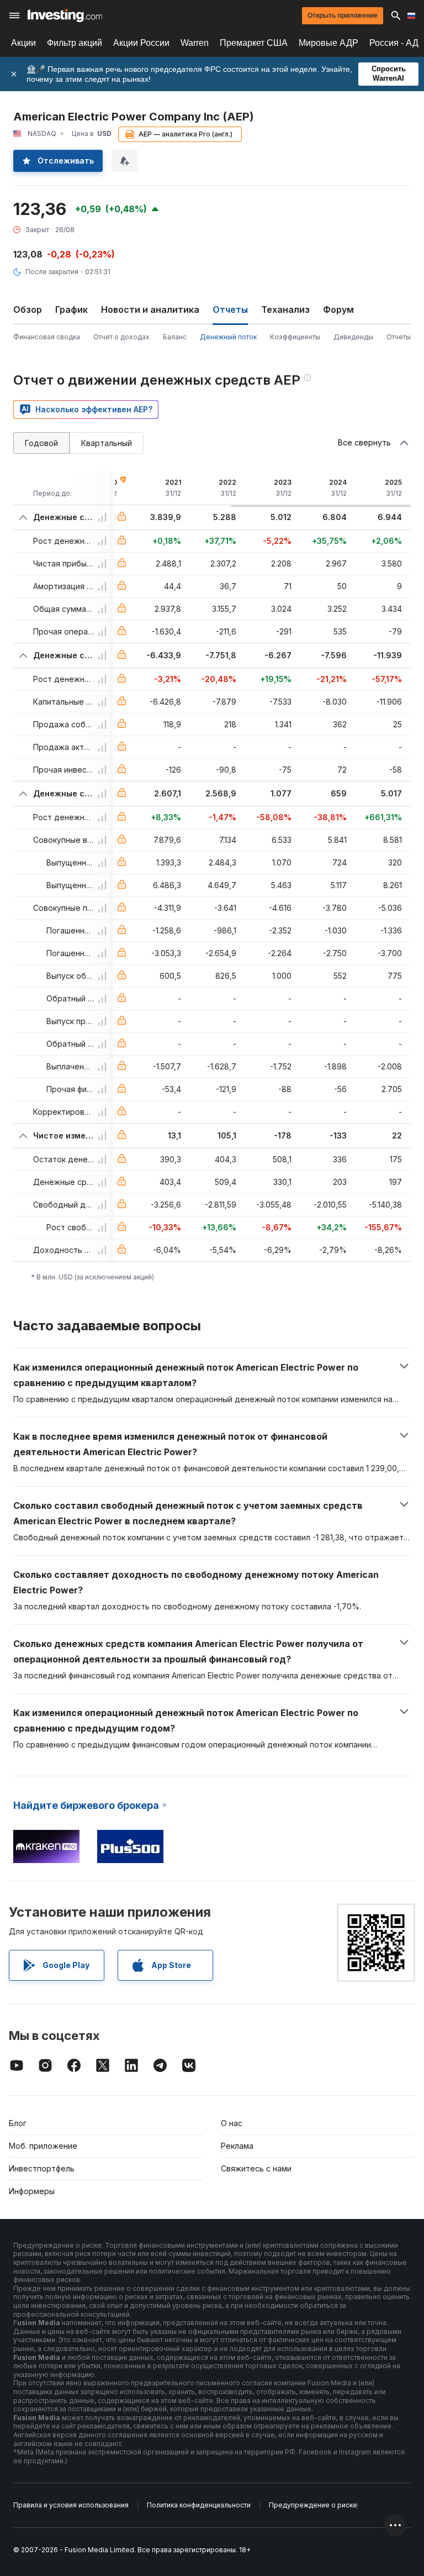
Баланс (175, 337)
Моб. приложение (43, 2146)
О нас (232, 2123)
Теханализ (285, 309)
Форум (338, 309)
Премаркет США (254, 43)
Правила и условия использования (71, 2505)
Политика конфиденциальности (199, 2505)
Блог (18, 2123)
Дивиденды (353, 337)
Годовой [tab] (41, 443)
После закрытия (52, 272)
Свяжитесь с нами (256, 2168)
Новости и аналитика (150, 309)
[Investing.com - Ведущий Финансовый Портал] (65, 15)
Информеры (32, 2191)
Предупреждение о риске (313, 2505)
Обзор (28, 309)
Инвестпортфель (42, 2168)
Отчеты (399, 337)
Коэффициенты (295, 337)
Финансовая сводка (47, 337)
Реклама (237, 2146)
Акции (23, 43)
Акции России (141, 43)
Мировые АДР (328, 43)
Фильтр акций (75, 43)
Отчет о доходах (121, 337)
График (71, 309)
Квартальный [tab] (107, 443)
